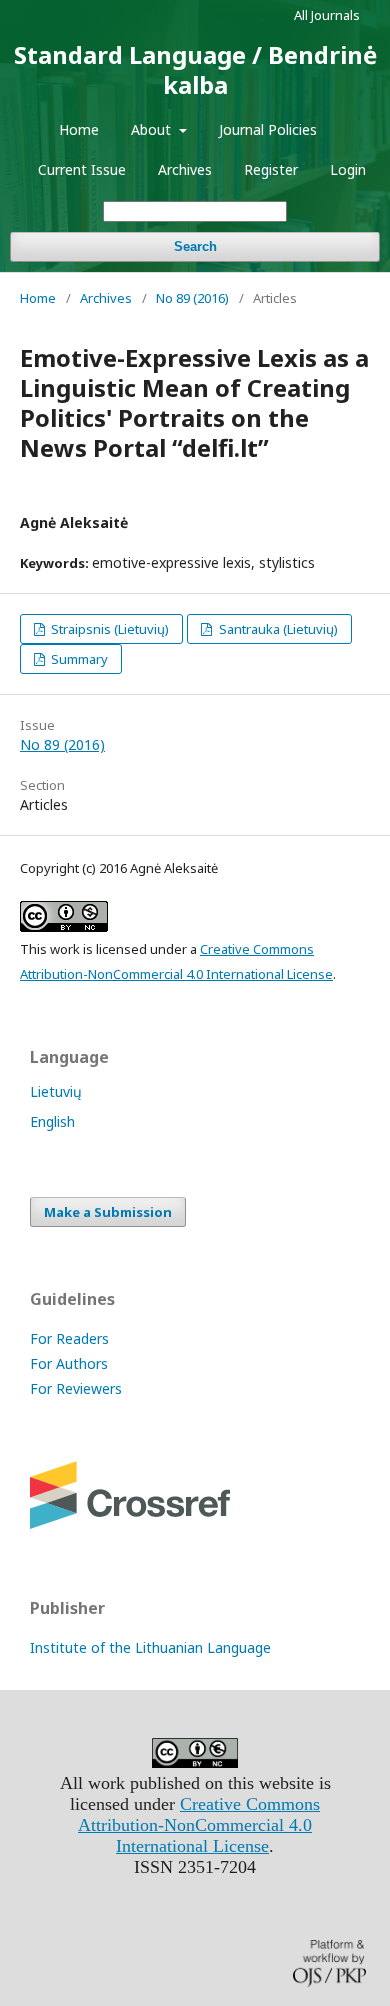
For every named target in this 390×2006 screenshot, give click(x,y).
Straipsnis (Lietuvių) (108, 629)
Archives (185, 169)
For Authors (69, 1363)
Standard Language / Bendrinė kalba (195, 69)
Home (79, 129)
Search (195, 246)
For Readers (69, 1338)
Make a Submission (108, 1212)
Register (271, 169)
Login (348, 169)
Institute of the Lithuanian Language (150, 1647)
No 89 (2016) (192, 298)
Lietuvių (56, 1091)
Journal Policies (268, 129)
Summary (78, 659)
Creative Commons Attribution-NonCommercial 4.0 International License (199, 1825)
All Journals (327, 15)
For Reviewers (76, 1388)
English (52, 1121)
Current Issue (82, 169)
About (153, 129)
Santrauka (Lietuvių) (277, 629)
